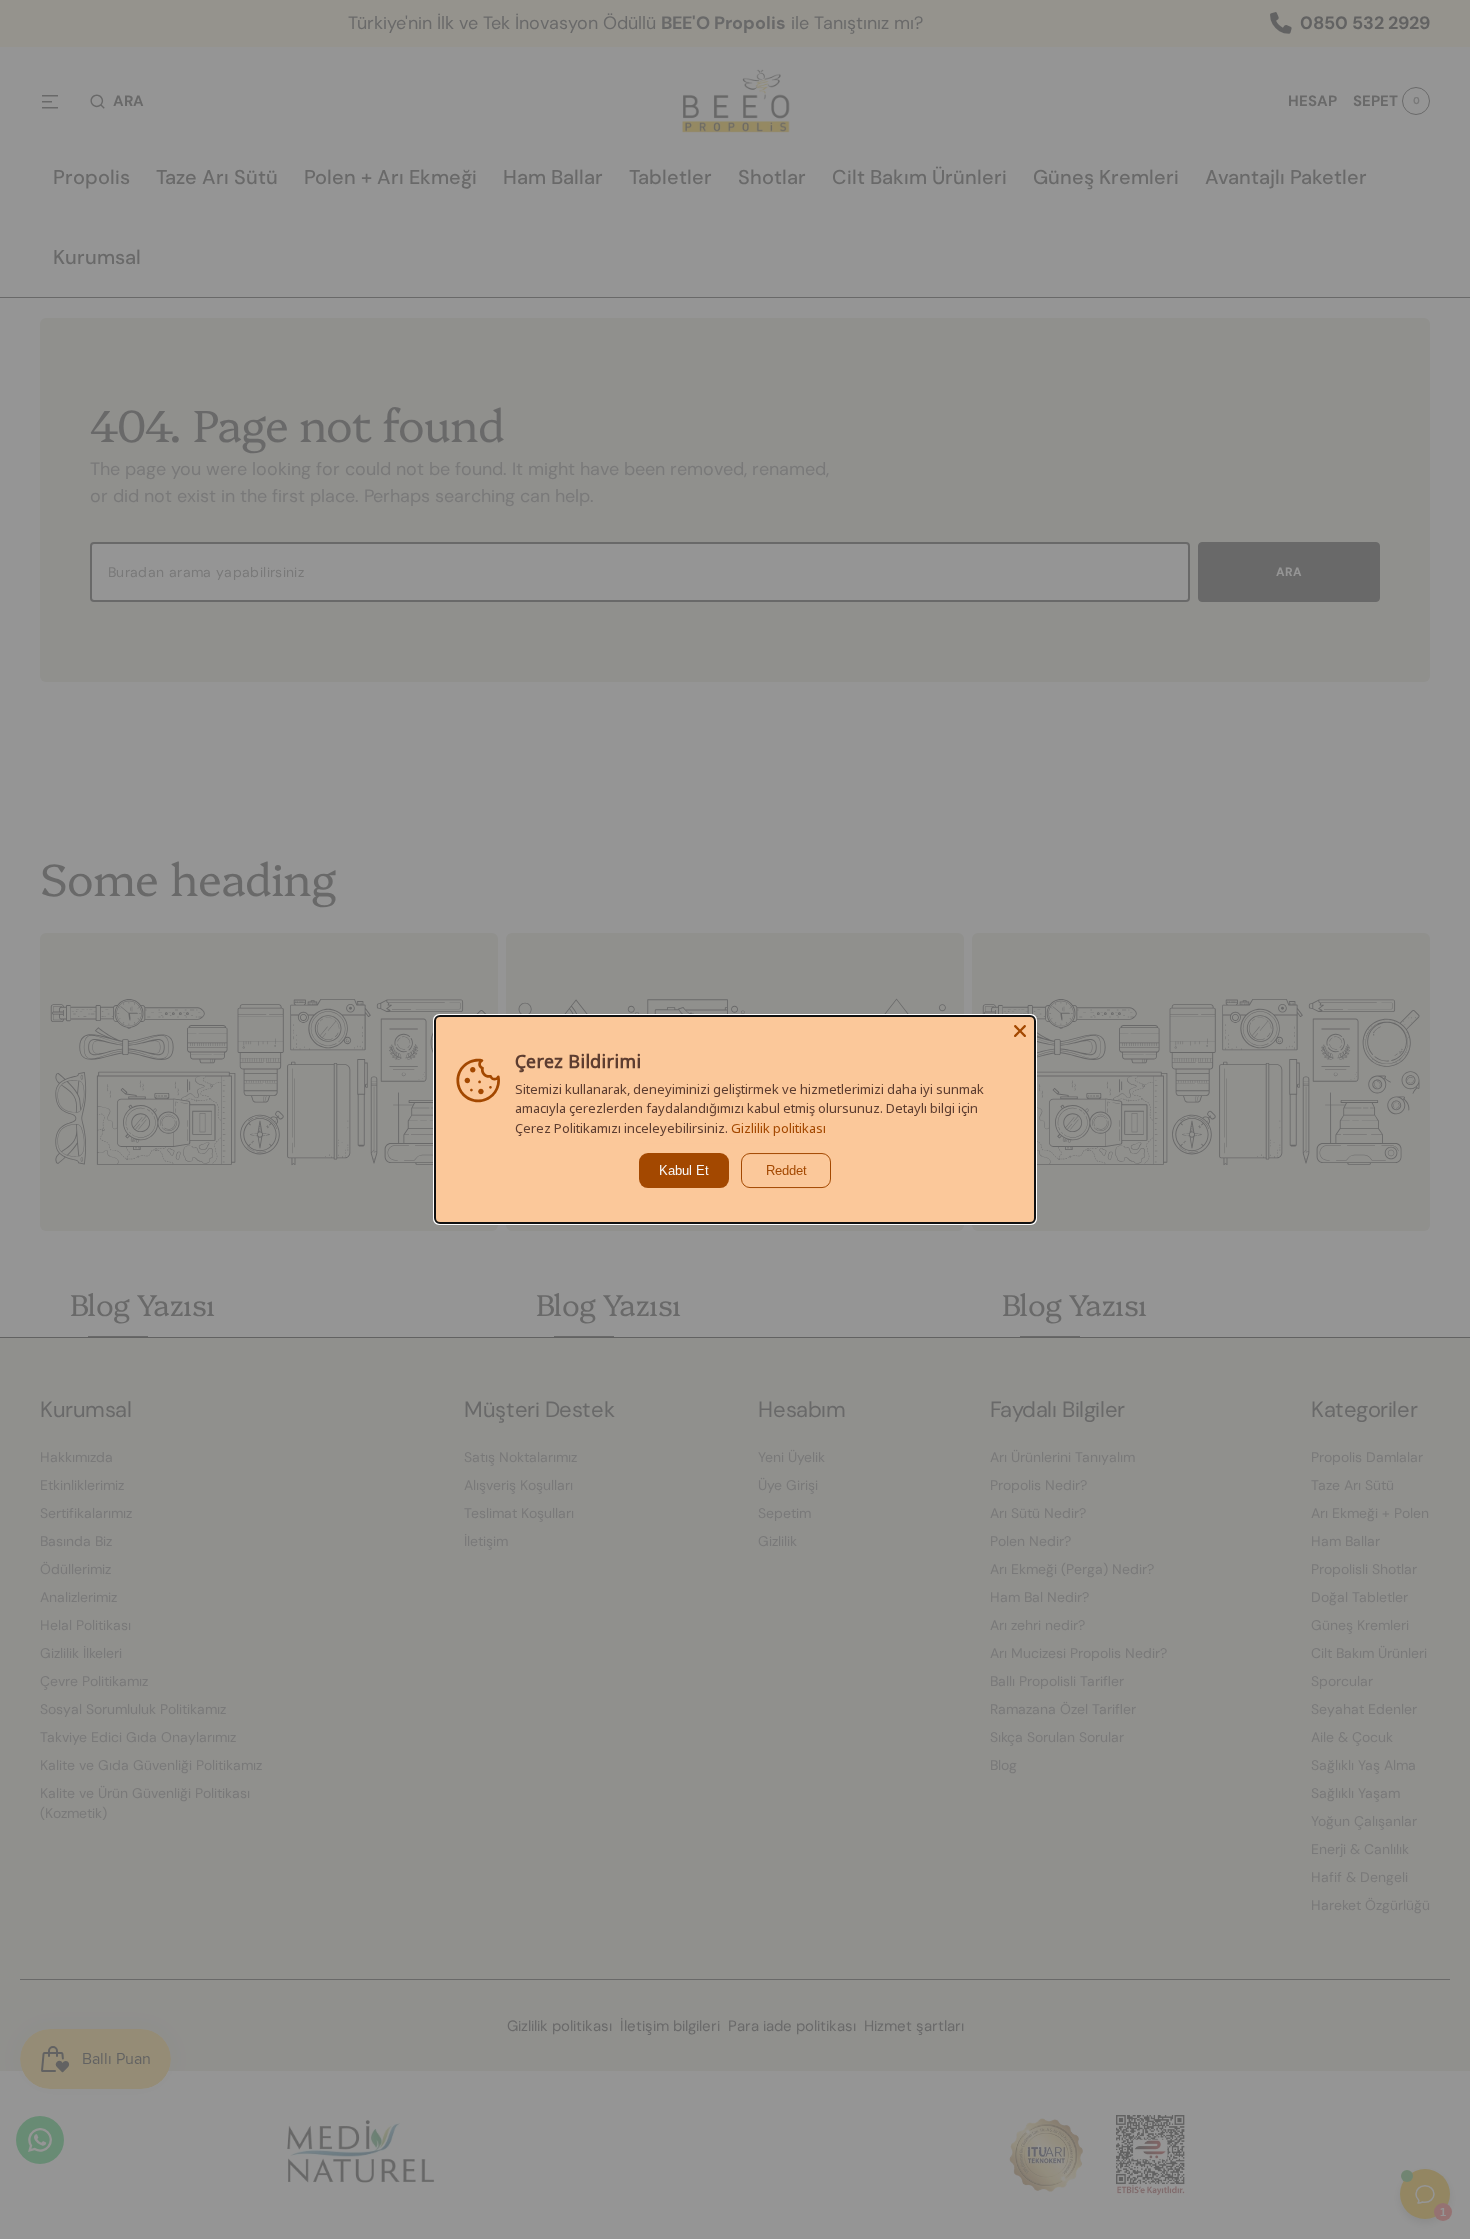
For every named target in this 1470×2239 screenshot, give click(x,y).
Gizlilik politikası (778, 1128)
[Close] (1020, 1031)
